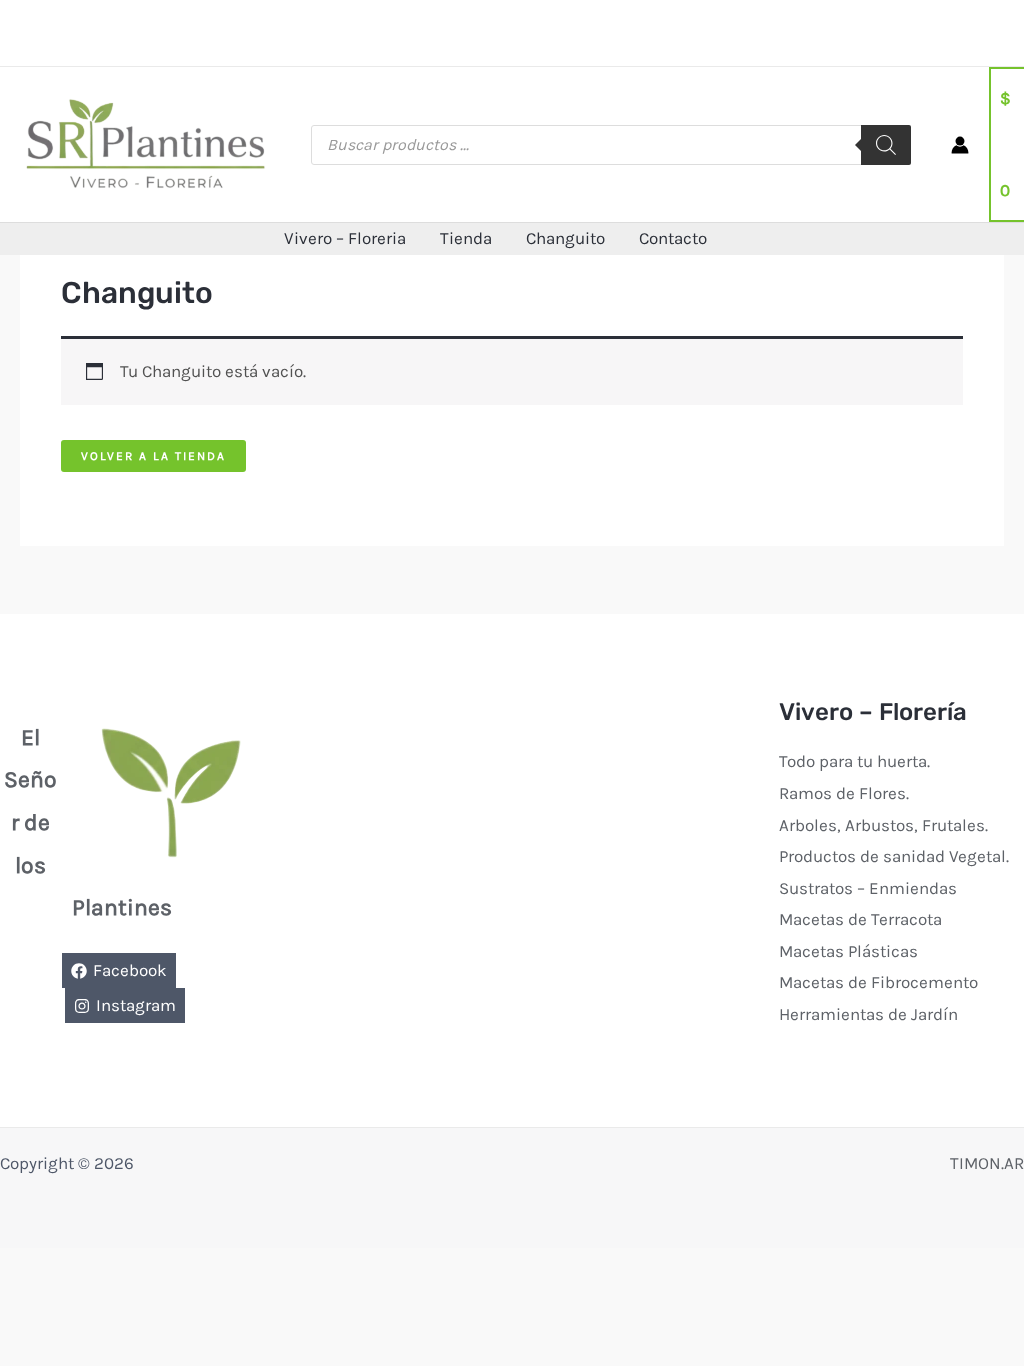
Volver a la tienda (153, 456)
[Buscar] (886, 145)
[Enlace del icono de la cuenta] (960, 145)
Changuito (565, 238)
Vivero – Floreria (345, 238)
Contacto (673, 238)
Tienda (466, 238)
